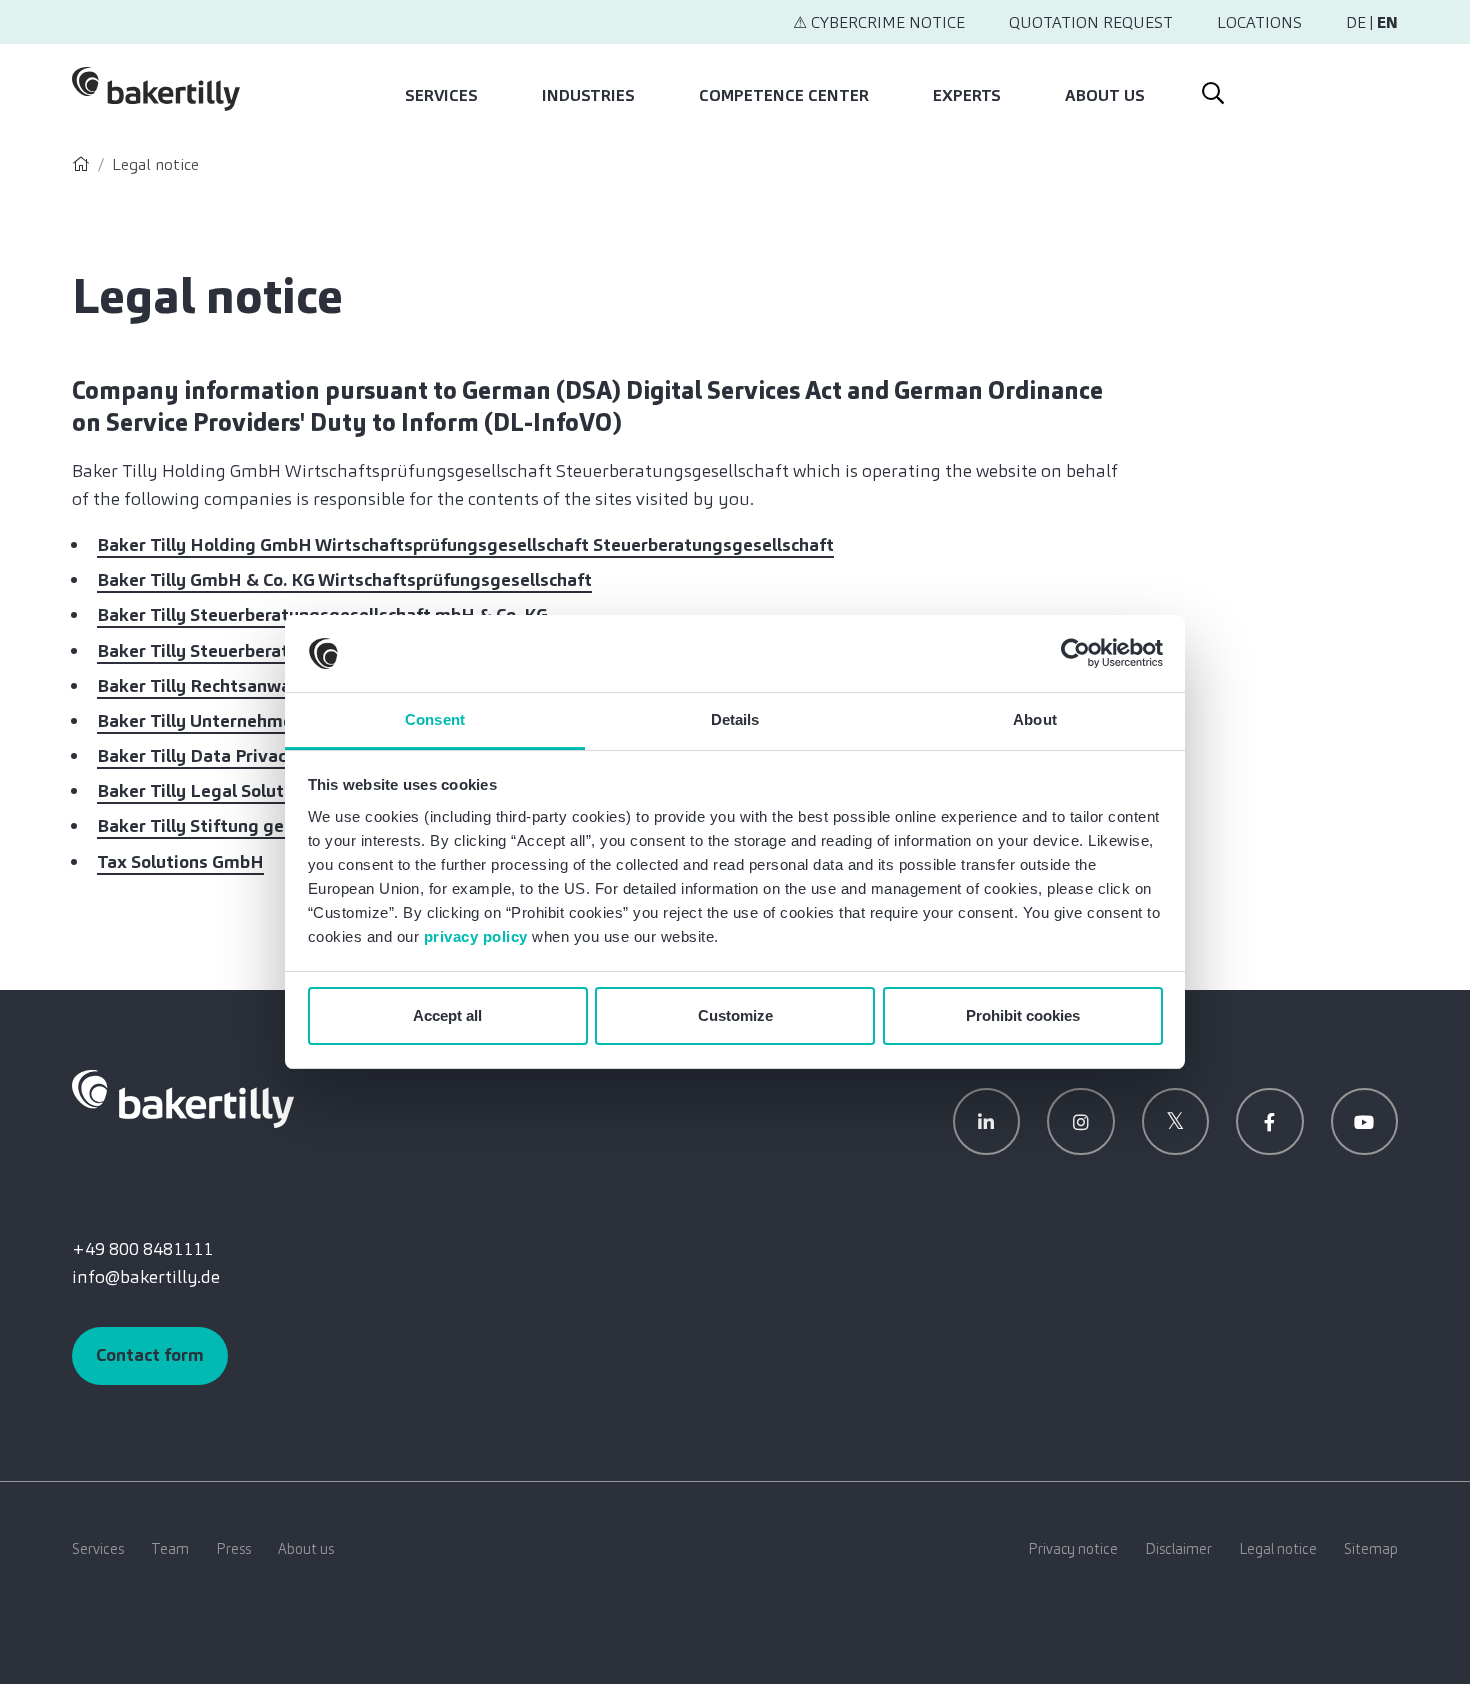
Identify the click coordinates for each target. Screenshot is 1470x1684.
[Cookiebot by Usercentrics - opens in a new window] (1075, 654)
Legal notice (1278, 1549)
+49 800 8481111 (142, 1249)
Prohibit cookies (1023, 1015)
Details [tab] (735, 719)
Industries (588, 95)
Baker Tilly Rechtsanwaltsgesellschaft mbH (278, 686)
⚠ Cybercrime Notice (879, 22)
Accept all (447, 1015)
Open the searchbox (1211, 89)
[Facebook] (1270, 1122)
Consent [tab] (435, 719)
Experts (967, 95)
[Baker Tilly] (156, 89)
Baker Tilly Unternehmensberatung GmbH (270, 721)
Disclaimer (1178, 1549)
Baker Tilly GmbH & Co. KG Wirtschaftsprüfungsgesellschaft (344, 580)
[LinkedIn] (987, 1122)
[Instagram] (1081, 1122)
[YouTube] (1365, 1122)
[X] (1176, 1122)
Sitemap (1371, 1549)
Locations (1259, 22)
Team (170, 1549)
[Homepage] (81, 164)
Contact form (150, 1355)
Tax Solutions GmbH (180, 862)
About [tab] (1035, 719)
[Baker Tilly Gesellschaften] (183, 1097)
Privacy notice (1073, 1549)
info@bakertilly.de (146, 1277)
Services (441, 95)
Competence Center (784, 95)
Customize (735, 1015)
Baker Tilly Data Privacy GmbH (224, 756)
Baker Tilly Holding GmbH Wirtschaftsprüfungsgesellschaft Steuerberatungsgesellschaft (465, 545)
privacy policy (476, 936)
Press (233, 1549)
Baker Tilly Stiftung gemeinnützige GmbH (271, 826)
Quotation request (1091, 22)
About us (1105, 95)
